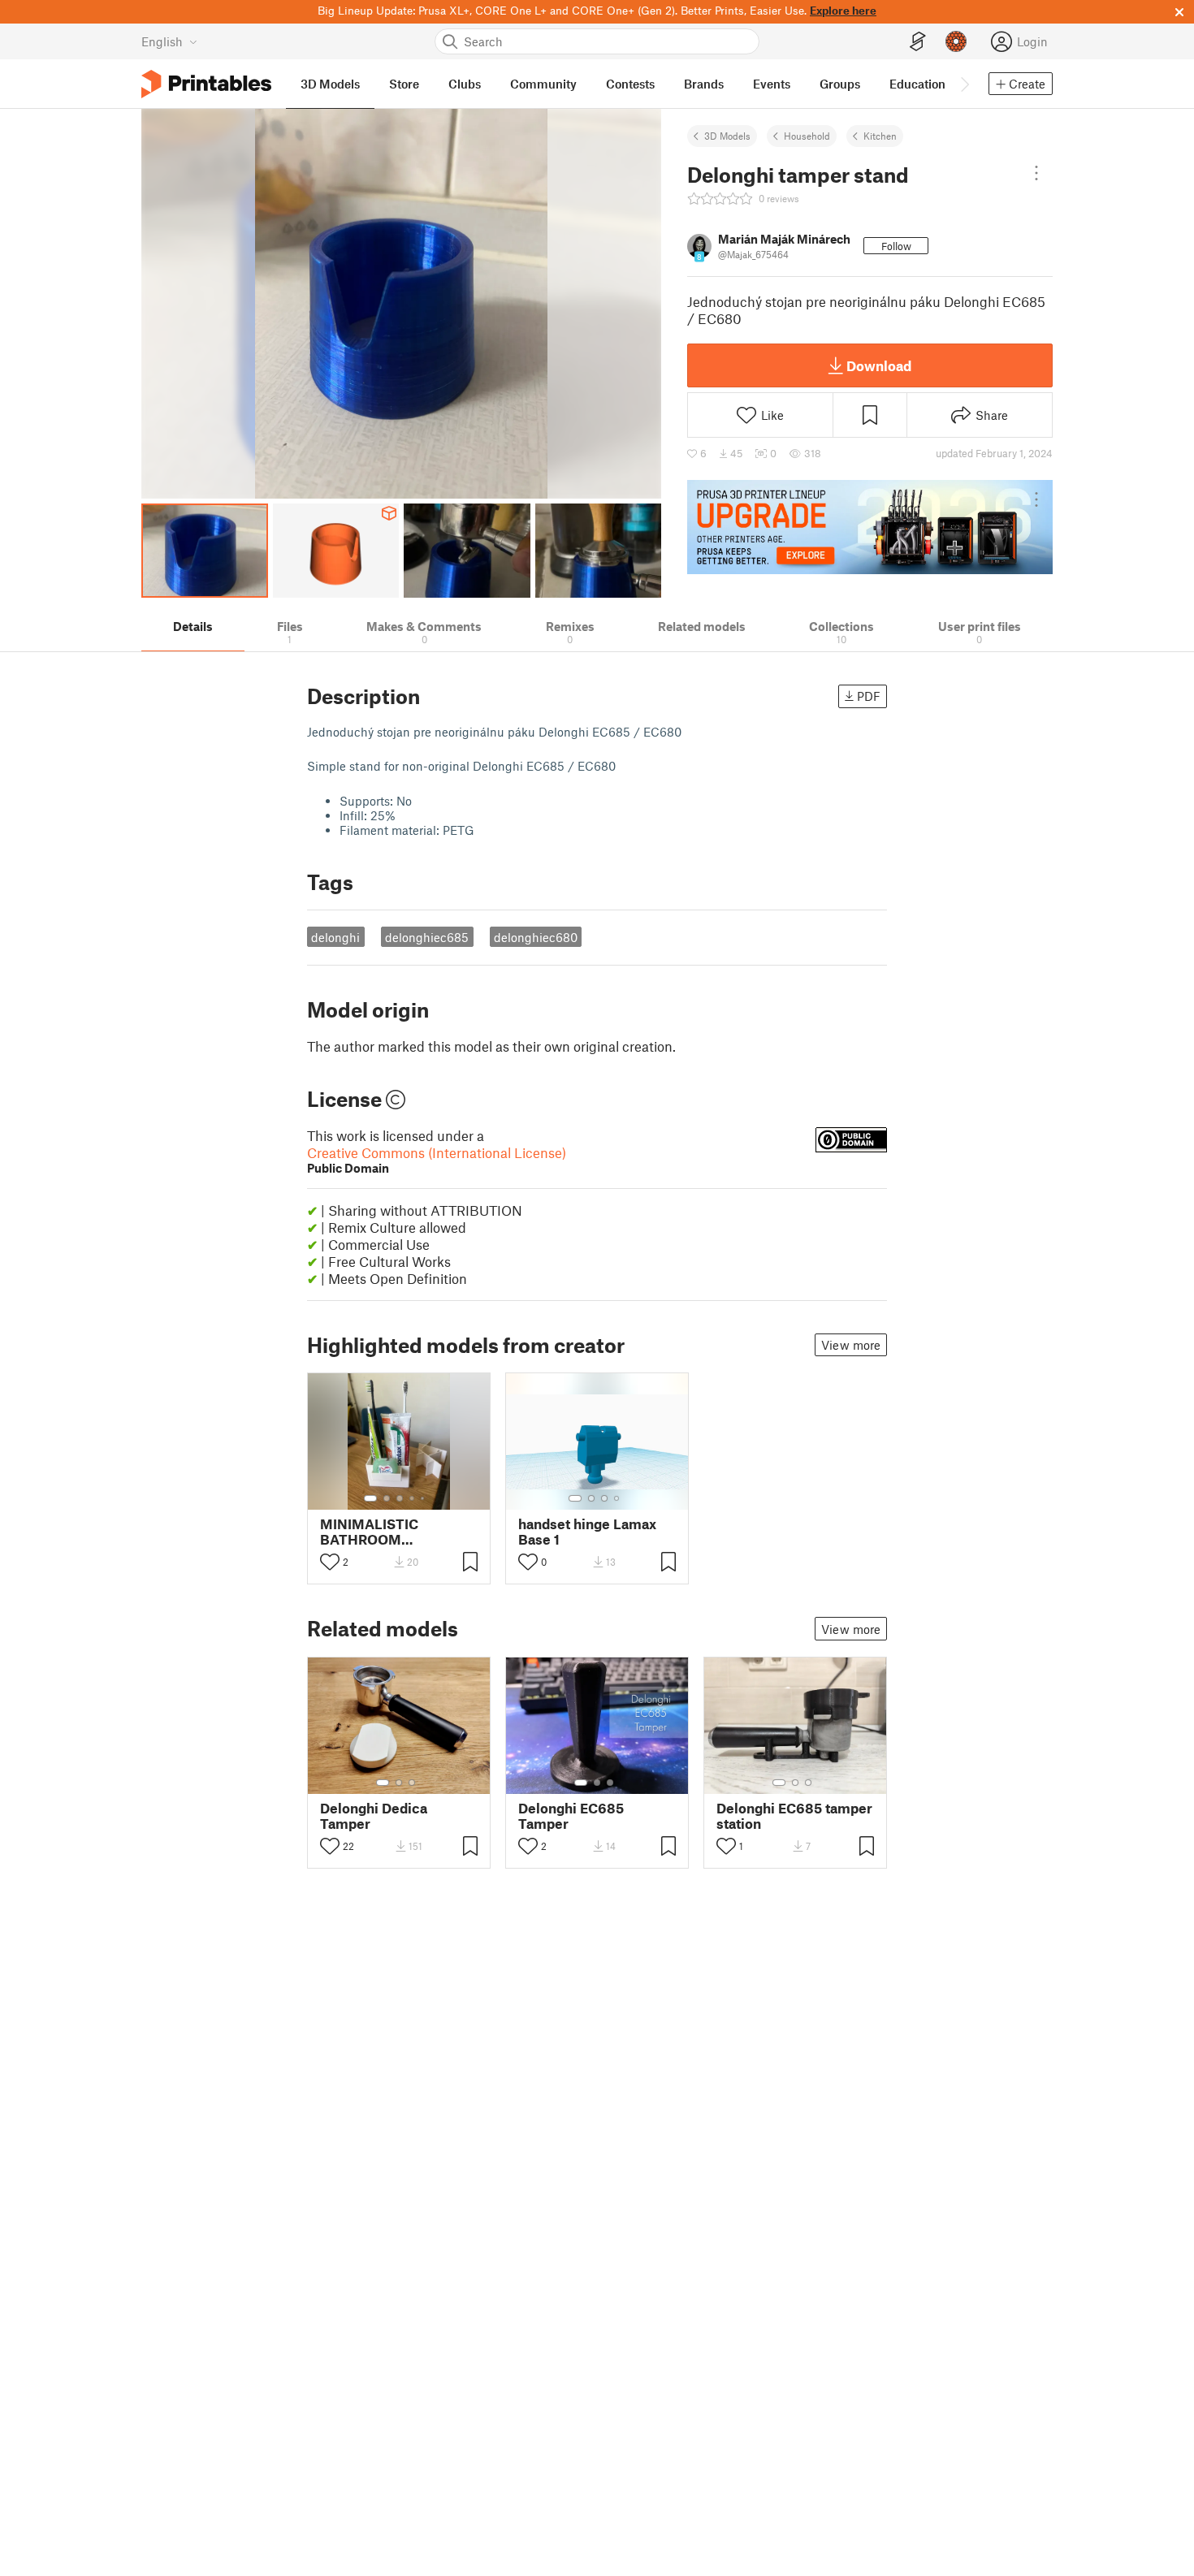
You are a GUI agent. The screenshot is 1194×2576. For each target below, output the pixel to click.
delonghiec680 (536, 937)
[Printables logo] (206, 84)
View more (851, 1345)
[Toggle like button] (330, 1562)
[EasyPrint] (918, 42)
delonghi (335, 937)
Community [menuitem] (543, 84)
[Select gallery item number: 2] (387, 1498)
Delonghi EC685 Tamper (571, 1816)
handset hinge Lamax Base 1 (587, 1532)
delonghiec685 (427, 937)
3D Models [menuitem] (330, 84)
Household (807, 136)
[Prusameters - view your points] (956, 41)
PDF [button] (869, 696)
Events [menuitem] (772, 84)
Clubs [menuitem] (465, 84)
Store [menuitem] (404, 84)
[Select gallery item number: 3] (400, 1498)
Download (879, 365)
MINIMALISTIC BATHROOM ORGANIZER (369, 1532)
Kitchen (880, 136)
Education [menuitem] (917, 84)
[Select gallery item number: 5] (424, 1498)
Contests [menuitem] (630, 84)
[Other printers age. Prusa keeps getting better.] (870, 527)
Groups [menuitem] (840, 84)
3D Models (727, 136)
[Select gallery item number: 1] (370, 1498)
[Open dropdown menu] (1036, 173)
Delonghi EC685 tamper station (794, 1816)
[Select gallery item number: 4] (413, 1498)
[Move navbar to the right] (964, 84)
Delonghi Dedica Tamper (374, 1816)
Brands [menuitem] (704, 84)
